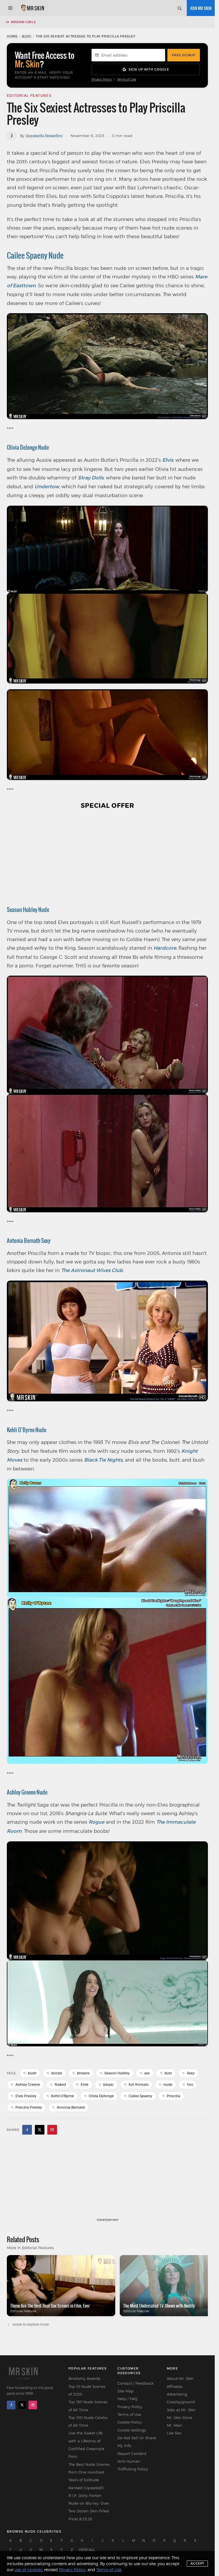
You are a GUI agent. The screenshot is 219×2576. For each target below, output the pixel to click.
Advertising (177, 2394)
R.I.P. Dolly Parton (85, 2495)
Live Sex (174, 2433)
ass (147, 2073)
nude (168, 2084)
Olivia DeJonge (101, 2096)
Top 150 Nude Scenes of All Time (88, 2406)
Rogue (97, 1822)
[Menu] (10, 8)
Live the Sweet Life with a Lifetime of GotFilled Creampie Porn (86, 2445)
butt (168, 2073)
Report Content (132, 2454)
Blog (27, 36)
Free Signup (184, 55)
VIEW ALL (87, 2550)
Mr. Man (174, 2425)
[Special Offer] (107, 856)
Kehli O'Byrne (62, 2096)
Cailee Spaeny (140, 2096)
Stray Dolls (91, 478)
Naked (60, 2084)
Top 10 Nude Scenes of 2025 (87, 2390)
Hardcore (165, 948)
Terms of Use (126, 80)
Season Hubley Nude (28, 910)
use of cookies (28, 2570)
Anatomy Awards (84, 2378)
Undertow (47, 487)
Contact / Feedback (135, 2383)
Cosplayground (181, 2402)
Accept (197, 2563)
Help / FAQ (127, 2399)
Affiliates (175, 2386)
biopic (109, 2084)
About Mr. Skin (180, 2378)
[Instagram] (33, 2405)
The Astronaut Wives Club (92, 1270)
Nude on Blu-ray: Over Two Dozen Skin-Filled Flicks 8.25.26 (89, 2511)
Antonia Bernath (71, 2107)
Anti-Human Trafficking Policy (133, 2465)
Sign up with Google (149, 69)
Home (12, 36)
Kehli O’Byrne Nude (27, 1430)
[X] (22, 2405)
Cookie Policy (130, 2422)
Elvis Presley (26, 2096)
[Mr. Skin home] (32, 8)
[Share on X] (40, 2130)
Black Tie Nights (103, 1460)
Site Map (126, 2391)
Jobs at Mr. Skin (181, 2410)
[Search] (179, 8)
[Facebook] (11, 2405)
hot (190, 2084)
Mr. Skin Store (180, 2418)
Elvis (168, 460)
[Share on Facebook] (27, 2130)
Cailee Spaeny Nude (35, 255)
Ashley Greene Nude (27, 1792)
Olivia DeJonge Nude (28, 447)
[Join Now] (201, 8)
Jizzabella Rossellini (44, 136)
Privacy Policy (102, 80)
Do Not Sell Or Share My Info (137, 2442)
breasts (83, 2073)
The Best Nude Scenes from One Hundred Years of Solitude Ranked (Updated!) (89, 2476)
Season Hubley (117, 2073)
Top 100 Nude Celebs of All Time (88, 2421)
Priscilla (174, 2096)
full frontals (139, 2084)
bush (32, 2073)
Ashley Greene (28, 2084)
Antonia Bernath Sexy (29, 1240)
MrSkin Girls (23, 22)
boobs (57, 2073)
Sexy (191, 2073)
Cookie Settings (132, 2430)
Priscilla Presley (29, 2107)
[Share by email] (52, 2130)
